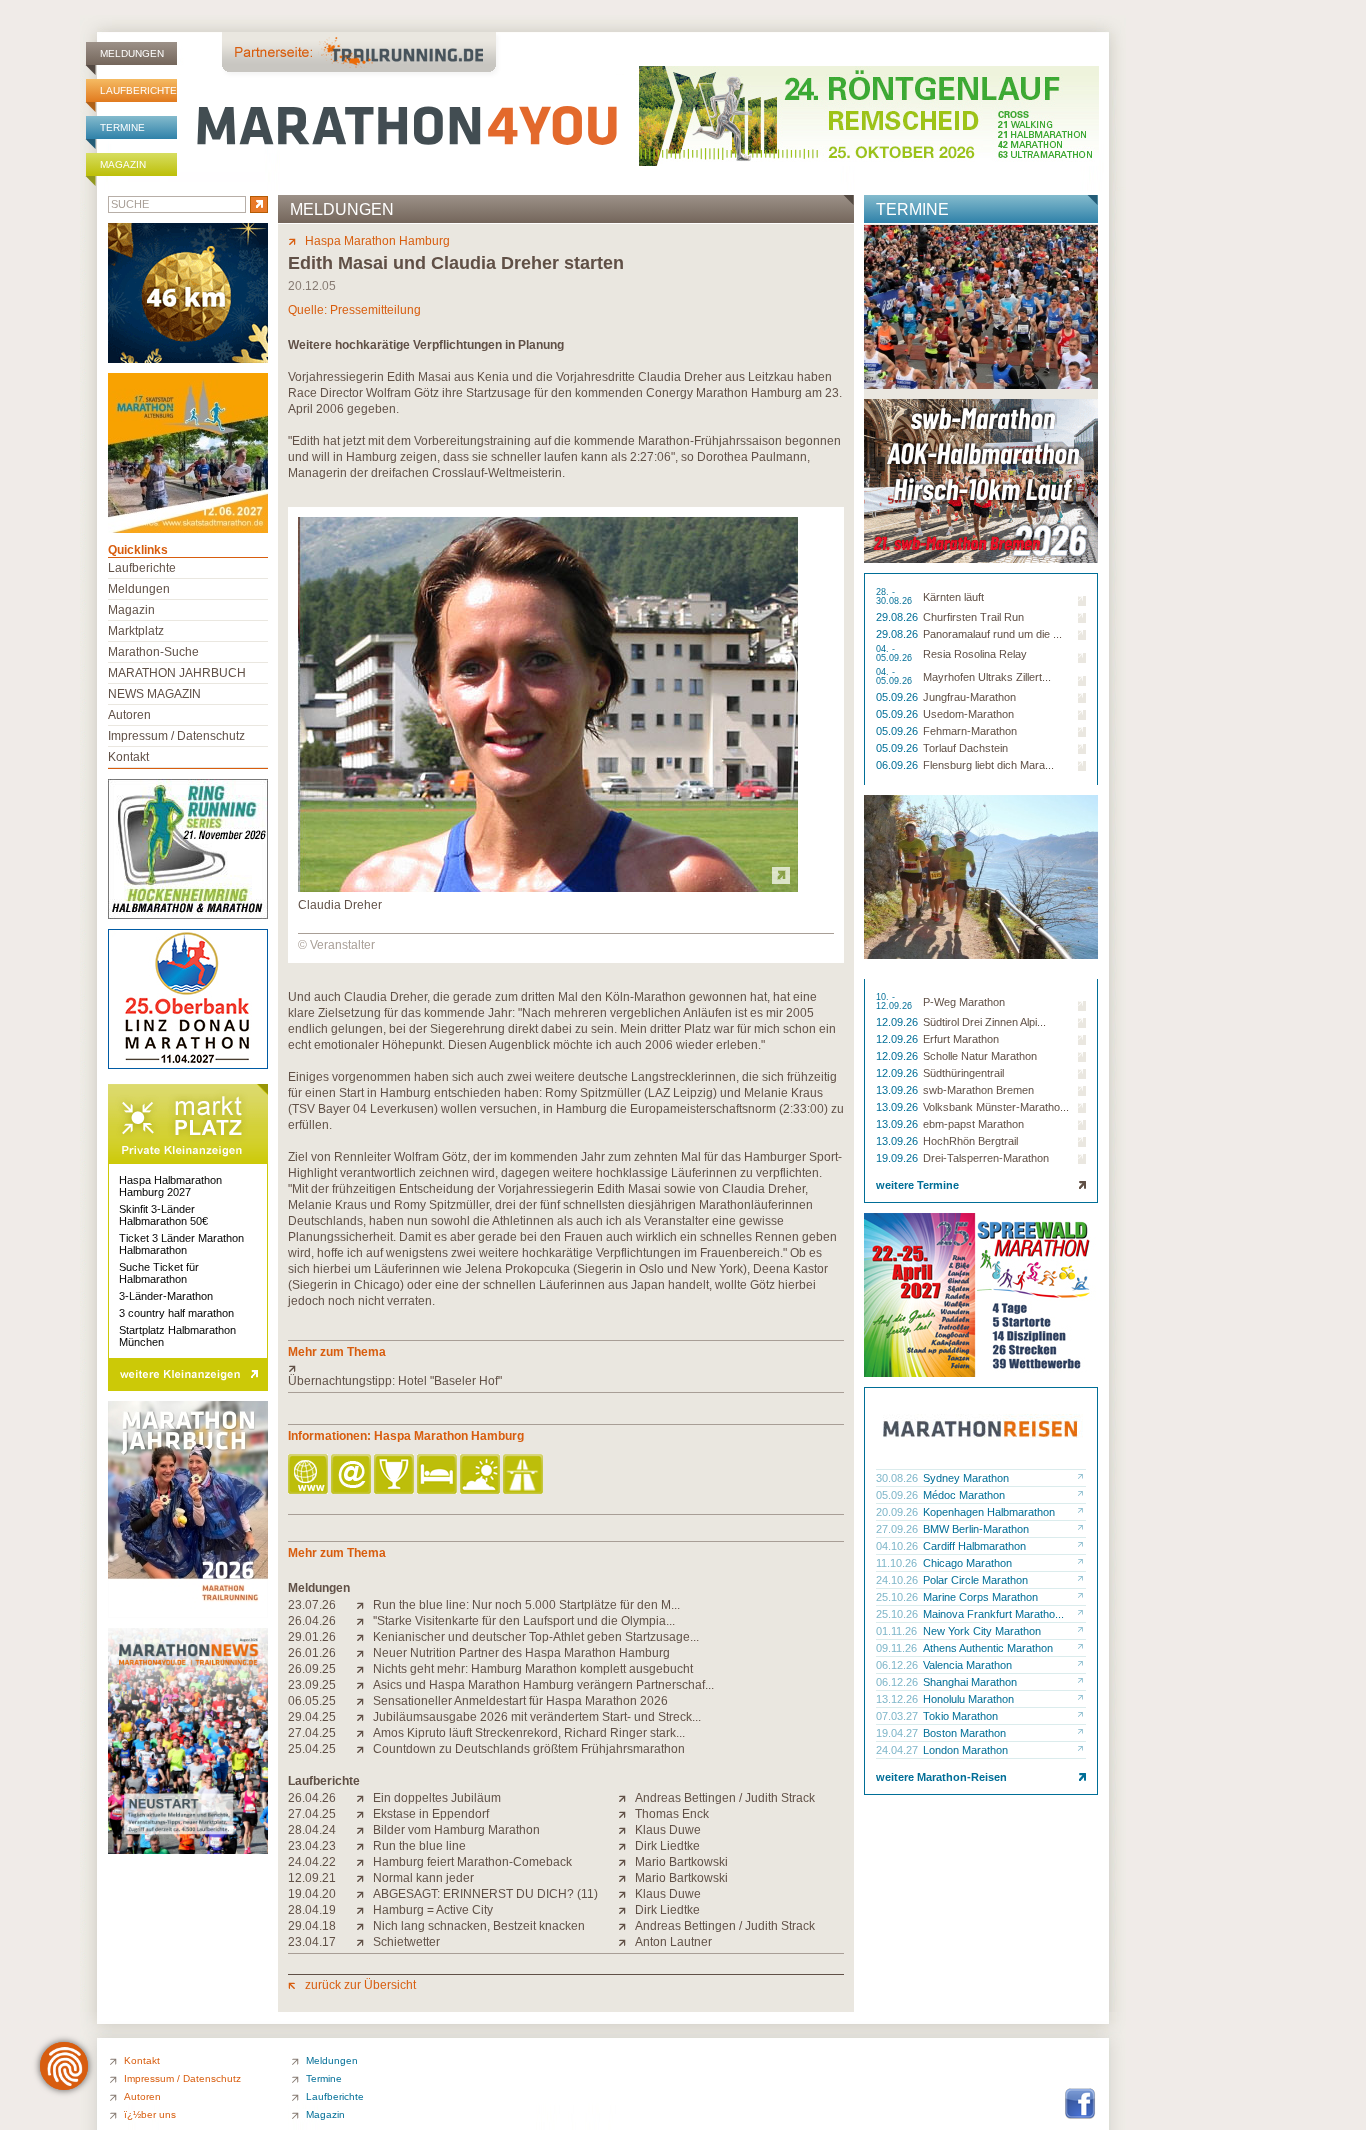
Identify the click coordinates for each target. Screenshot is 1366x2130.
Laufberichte (138, 90)
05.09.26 (898, 697)
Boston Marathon (964, 1733)
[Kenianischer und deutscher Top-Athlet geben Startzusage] (364, 1637)
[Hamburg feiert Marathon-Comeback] (364, 1862)
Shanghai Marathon (970, 1682)
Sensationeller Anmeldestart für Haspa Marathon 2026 (520, 1701)
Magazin (123, 164)
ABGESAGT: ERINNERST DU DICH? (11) (485, 1894)
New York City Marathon (982, 1631)
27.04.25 (312, 1733)
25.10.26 (898, 1597)
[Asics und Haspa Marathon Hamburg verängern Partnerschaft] (364, 1685)
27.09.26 (898, 1529)
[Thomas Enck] (626, 1814)
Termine (122, 127)
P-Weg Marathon (964, 1002)
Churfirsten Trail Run (973, 617)
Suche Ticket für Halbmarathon (159, 1273)
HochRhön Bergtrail (970, 1141)
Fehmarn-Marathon (970, 731)
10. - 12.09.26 (895, 1002)
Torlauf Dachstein (965, 748)
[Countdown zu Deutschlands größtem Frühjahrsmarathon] (364, 1749)
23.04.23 (312, 1846)
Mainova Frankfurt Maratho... (993, 1614)
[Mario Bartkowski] (626, 1862)
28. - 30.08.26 (895, 597)
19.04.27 (898, 1733)
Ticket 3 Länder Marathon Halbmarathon (181, 1244)
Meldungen (132, 53)
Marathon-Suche (153, 652)
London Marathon (965, 1750)
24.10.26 (898, 1580)
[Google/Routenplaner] (524, 1475)
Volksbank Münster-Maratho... (996, 1107)
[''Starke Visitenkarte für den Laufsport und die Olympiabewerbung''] (364, 1621)
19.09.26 (898, 1158)
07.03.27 (898, 1716)
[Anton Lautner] (626, 1942)
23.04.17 (312, 1942)
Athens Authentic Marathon (988, 1648)
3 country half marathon (176, 1313)
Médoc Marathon (964, 1495)
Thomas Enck (672, 1814)
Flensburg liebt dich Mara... (988, 765)
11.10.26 (898, 1563)
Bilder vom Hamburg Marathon (456, 1830)
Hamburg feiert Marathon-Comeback (472, 1862)
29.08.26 (898, 617)
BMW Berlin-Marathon (976, 1529)
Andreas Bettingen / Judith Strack (725, 1798)
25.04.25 (312, 1749)
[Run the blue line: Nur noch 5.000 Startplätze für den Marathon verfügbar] (364, 1605)
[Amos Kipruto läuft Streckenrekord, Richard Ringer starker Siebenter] (364, 1733)
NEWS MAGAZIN (154, 694)
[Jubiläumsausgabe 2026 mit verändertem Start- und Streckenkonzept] (364, 1717)
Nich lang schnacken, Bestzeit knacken (479, 1926)
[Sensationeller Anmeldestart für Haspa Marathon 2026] (364, 1701)
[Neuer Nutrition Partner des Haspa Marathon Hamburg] (364, 1653)
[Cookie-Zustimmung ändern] (64, 2066)
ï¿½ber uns (150, 2114)
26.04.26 (312, 1621)
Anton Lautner (673, 1942)
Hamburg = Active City (433, 1910)
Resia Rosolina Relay (975, 654)
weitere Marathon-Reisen (941, 1777)
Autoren (129, 715)
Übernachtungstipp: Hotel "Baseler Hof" (395, 1381)
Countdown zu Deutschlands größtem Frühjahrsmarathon (529, 1749)
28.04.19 (312, 1910)
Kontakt (128, 757)
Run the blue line (419, 1846)
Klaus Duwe (668, 1830)
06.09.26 (898, 765)
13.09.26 (898, 1090)
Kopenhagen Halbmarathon (989, 1512)
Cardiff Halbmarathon (974, 1546)
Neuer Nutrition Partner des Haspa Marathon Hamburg (521, 1653)
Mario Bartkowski (681, 1862)
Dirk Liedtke (667, 1846)
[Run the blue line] (364, 1846)
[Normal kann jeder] (364, 1878)
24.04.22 (312, 1862)
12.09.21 (312, 1878)
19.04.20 (312, 1894)
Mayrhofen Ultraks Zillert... (987, 677)
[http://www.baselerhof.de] (566, 1368)
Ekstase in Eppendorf (431, 1814)
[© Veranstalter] (548, 888)
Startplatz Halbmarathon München (177, 1336)
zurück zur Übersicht (360, 1985)
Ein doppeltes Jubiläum (437, 1798)
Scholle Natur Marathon (980, 1056)
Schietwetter (406, 1942)
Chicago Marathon (967, 1563)
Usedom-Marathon (968, 714)
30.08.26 (898, 1478)
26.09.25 (312, 1669)
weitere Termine (917, 1185)
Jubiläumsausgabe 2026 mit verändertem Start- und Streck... (537, 1717)
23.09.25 (312, 1685)
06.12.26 (898, 1665)
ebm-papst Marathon (973, 1124)
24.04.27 (898, 1750)
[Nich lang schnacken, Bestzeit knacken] (364, 1926)
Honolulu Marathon (968, 1699)
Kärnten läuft (953, 597)
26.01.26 (312, 1653)
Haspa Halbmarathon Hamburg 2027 (170, 1186)
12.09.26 (898, 1022)
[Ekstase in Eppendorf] (364, 1814)
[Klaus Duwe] (626, 1830)
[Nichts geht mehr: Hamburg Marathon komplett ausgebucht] (364, 1669)
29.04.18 (312, 1926)
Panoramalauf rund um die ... (992, 634)
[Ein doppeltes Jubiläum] (364, 1798)
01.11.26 (898, 1631)
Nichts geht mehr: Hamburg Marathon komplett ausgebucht (533, 1669)
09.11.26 (898, 1648)
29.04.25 (312, 1717)
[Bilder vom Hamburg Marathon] (364, 1830)
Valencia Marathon (967, 1665)
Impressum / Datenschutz (176, 736)
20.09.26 (898, 1512)
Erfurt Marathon (961, 1039)
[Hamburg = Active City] (364, 1910)
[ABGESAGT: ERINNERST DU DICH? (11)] (364, 1894)
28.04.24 (312, 1830)
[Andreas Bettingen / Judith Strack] (626, 1798)
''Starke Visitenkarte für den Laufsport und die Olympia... (524, 1621)
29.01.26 (312, 1637)
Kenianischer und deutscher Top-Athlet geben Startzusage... (536, 1637)
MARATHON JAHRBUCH (177, 673)
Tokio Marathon (960, 1716)
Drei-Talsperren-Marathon (986, 1158)
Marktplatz (136, 631)
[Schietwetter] (364, 1942)
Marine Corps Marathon (980, 1597)
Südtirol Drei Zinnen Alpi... (984, 1022)
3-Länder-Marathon (166, 1296)
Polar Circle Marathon (975, 1580)
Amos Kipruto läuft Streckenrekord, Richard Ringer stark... (529, 1733)
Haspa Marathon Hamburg (377, 241)
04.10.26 (898, 1546)
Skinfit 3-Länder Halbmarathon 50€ (163, 1215)
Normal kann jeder (423, 1878)
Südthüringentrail (963, 1073)
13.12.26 (898, 1699)
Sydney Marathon (966, 1478)
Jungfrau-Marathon (969, 697)
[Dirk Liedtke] (626, 1846)
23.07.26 (312, 1605)
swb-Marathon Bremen (978, 1090)
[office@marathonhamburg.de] (352, 1475)
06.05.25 (312, 1701)
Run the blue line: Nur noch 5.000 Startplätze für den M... (526, 1605)
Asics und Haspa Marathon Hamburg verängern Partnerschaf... (543, 1685)
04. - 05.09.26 (895, 654)
